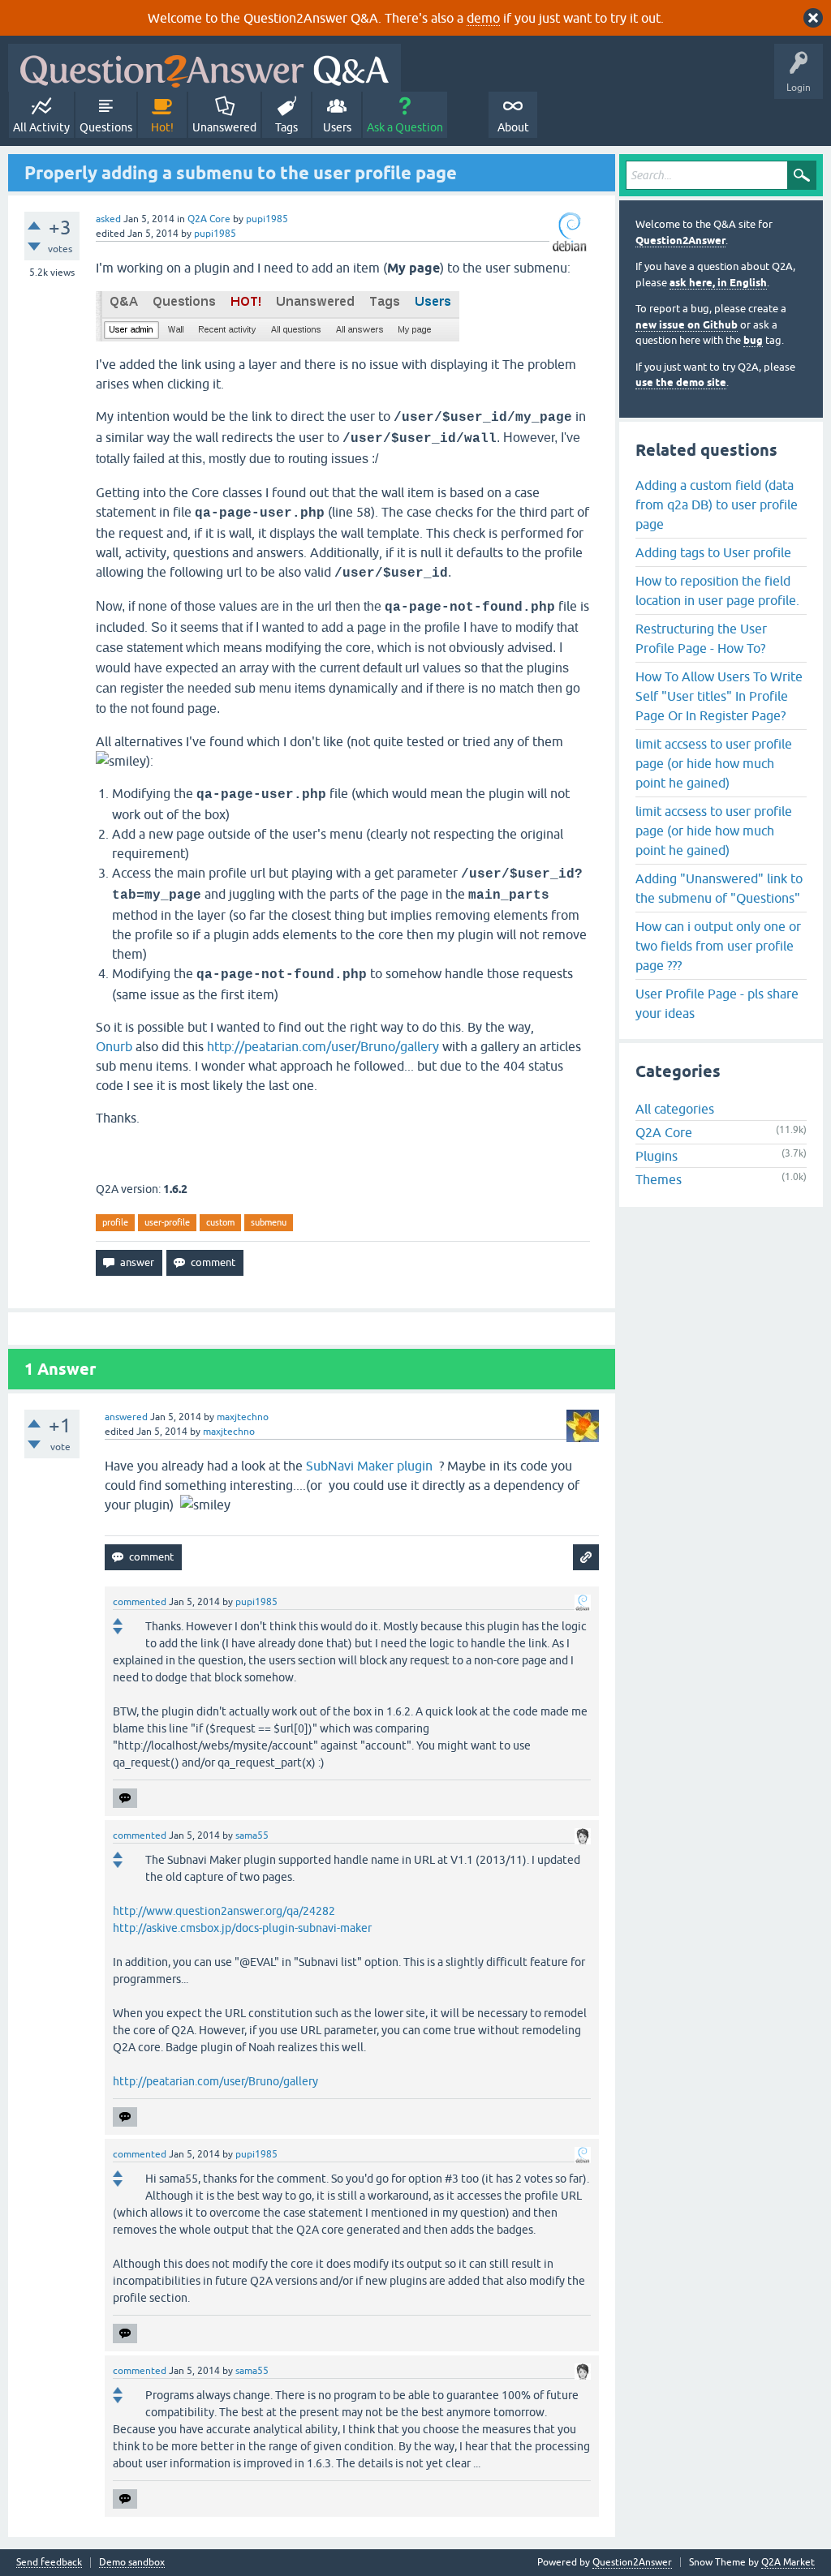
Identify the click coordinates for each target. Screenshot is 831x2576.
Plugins (657, 1156)
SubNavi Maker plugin (371, 1466)
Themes (659, 1179)
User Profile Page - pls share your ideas (717, 1003)
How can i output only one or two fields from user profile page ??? (718, 946)
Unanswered (224, 127)
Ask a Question (405, 127)
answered (126, 1417)
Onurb (114, 1046)
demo (483, 18)
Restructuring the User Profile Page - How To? (701, 638)
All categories (675, 1109)
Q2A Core (209, 219)
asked (108, 219)
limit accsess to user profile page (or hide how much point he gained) (714, 763)
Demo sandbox (132, 2563)
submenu (269, 1222)
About (513, 127)
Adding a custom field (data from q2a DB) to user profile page (717, 504)
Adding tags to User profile (713, 552)
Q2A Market (788, 2562)
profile (115, 1222)
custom (220, 1222)
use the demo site (681, 382)
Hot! (162, 127)
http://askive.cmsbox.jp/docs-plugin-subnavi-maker (242, 1928)
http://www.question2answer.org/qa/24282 (224, 1911)
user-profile (167, 1222)
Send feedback (49, 2563)
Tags (286, 127)
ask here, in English (718, 283)
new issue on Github (687, 325)
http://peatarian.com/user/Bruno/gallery (323, 1046)
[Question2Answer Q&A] (205, 68)
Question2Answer (680, 240)
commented (140, 1602)
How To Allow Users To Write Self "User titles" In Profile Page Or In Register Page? (719, 696)
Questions (106, 127)
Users (337, 127)
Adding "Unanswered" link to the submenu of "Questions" (719, 888)
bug (753, 340)
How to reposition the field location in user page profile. (717, 590)
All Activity (41, 127)
